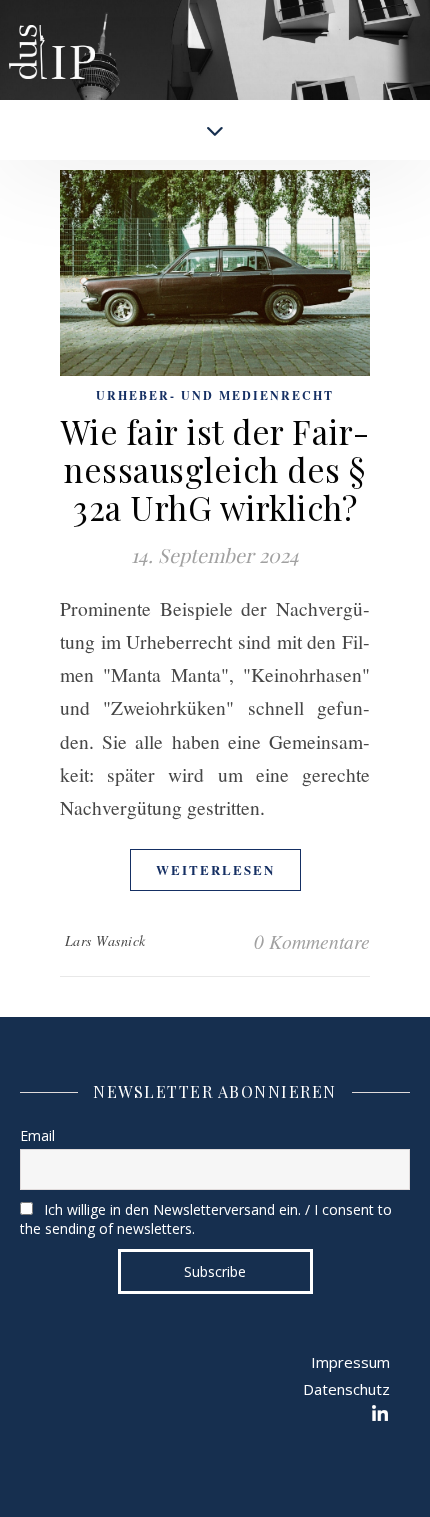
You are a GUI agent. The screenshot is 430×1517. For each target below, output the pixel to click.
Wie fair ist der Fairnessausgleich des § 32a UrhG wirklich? (215, 469)
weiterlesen (215, 869)
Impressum (350, 1362)
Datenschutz (346, 1389)
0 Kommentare (312, 941)
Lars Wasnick (105, 940)
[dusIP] (52, 35)
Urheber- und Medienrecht (215, 395)
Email (37, 1135)
